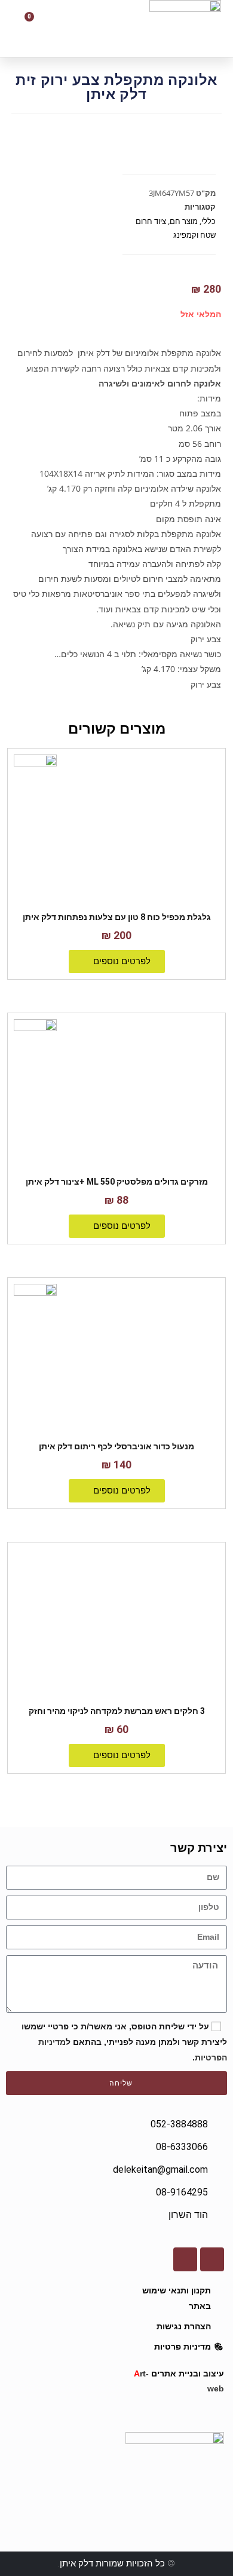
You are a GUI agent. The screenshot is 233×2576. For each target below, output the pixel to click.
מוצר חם (184, 221)
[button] (86, 29)
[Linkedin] (185, 2259)
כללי (209, 221)
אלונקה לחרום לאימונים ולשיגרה (160, 383)
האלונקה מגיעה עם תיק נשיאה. (166, 624)
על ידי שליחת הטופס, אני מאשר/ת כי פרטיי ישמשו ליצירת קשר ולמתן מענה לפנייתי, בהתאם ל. (124, 2042)
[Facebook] (212, 2259)
